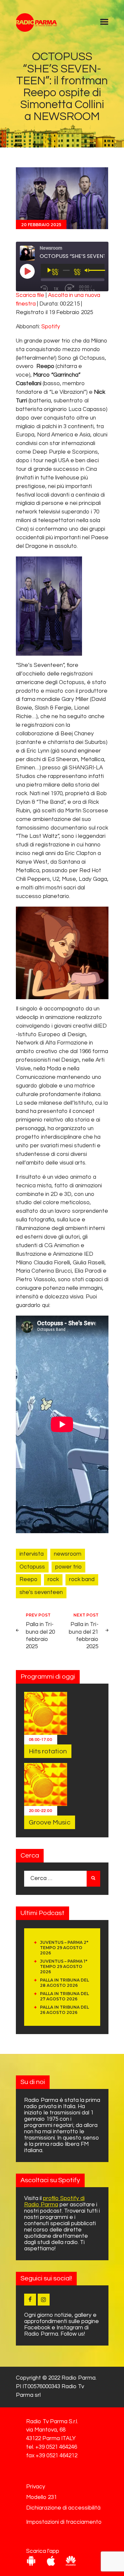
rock (53, 1579)
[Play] (49, 270)
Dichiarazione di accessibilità (63, 2508)
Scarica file (30, 295)
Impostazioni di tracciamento (64, 2522)
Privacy (36, 2487)
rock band (82, 1579)
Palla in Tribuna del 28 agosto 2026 (64, 1983)
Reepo (28, 1579)
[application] (73, 270)
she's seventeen (41, 1592)
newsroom (68, 1554)
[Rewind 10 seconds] (44, 289)
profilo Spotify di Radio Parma (54, 2202)
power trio (68, 1567)
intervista (32, 1554)
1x (56, 289)
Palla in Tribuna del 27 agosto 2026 (64, 1996)
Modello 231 (41, 2497)
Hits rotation (48, 1751)
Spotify (51, 327)
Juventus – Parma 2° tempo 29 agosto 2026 (64, 1948)
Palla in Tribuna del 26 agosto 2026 (64, 2010)
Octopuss (32, 1567)
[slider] (95, 270)
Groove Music (50, 1822)
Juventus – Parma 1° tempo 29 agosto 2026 (64, 1966)
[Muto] (87, 270)
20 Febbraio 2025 (41, 225)
